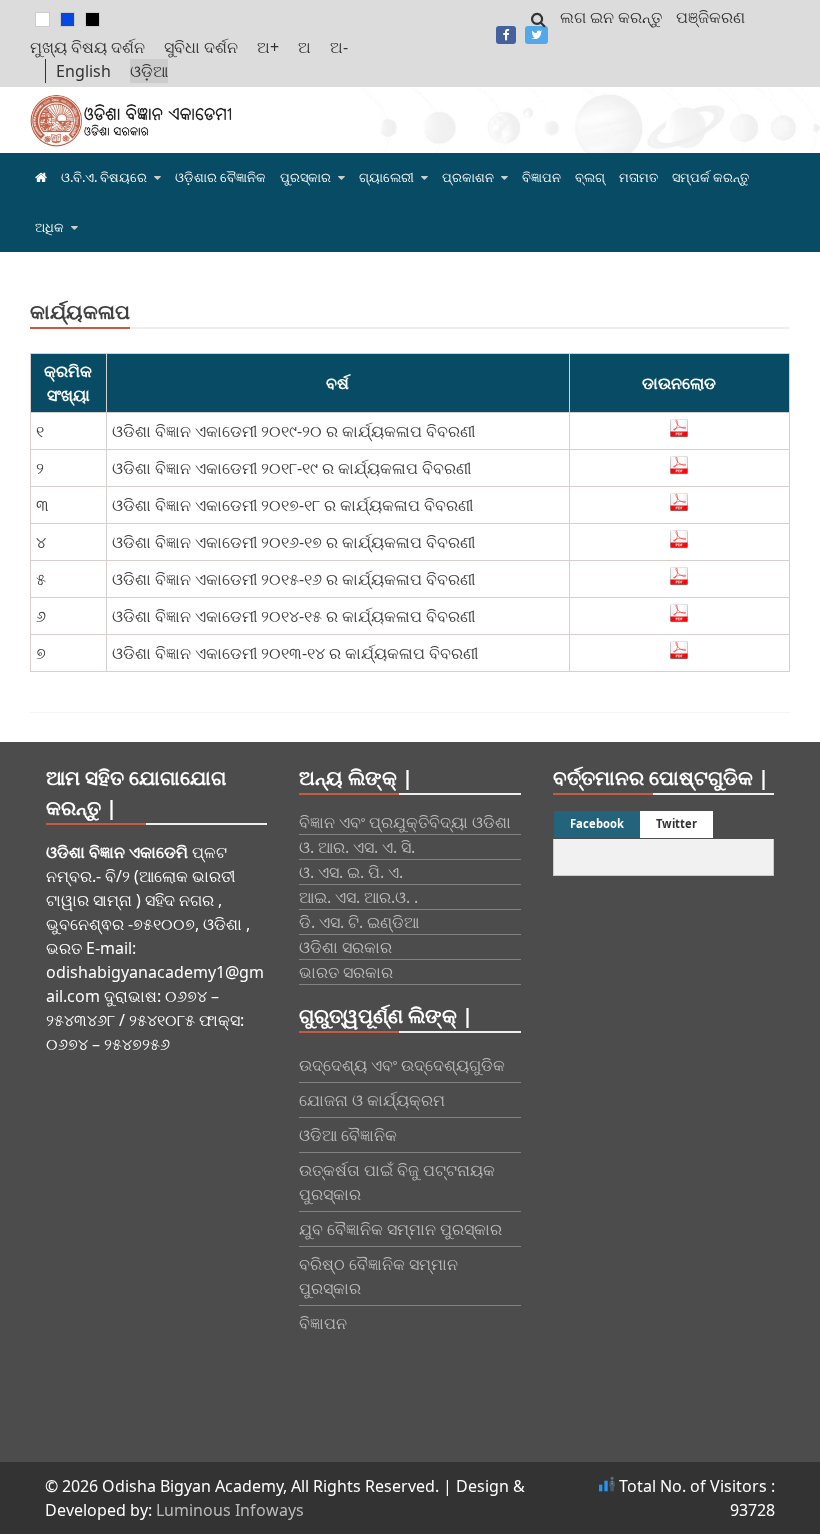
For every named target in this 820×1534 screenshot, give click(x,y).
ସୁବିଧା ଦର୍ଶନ (201, 47)
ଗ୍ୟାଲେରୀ (386, 177)
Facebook (506, 35)
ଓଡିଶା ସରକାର (345, 947)
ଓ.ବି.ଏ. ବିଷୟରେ (104, 177)
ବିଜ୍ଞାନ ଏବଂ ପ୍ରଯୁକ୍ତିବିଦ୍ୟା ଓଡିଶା (405, 822)
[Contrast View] (67, 19)
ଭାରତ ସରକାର (346, 972)
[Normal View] (42, 19)
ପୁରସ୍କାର (305, 177)
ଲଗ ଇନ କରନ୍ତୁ (611, 17)
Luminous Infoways (230, 1510)
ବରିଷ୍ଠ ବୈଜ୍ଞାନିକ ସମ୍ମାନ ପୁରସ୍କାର (378, 1276)
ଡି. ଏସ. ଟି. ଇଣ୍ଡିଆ (359, 922)
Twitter (536, 35)
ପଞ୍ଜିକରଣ (710, 17)
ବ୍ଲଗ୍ (590, 177)
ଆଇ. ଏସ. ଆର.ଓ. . (358, 897)
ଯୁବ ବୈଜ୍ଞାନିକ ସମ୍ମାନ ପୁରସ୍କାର (400, 1229)
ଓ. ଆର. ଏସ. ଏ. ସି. (357, 847)
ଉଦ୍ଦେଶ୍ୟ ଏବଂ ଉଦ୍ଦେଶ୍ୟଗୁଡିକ (402, 1065)
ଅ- (339, 47)
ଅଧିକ (49, 227)
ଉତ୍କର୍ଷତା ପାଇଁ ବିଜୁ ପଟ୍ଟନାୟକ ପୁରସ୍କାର (397, 1182)
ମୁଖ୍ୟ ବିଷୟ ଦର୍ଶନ (87, 47)
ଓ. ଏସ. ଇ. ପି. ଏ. (351, 872)
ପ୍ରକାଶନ (468, 177)
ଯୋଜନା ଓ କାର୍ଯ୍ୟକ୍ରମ (372, 1100)
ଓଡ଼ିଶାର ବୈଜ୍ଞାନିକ (220, 177)
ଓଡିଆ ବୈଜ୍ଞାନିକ (348, 1135)
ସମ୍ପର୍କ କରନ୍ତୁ (710, 177)
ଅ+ (268, 47)
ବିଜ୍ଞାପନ (541, 177)
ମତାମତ (638, 177)
